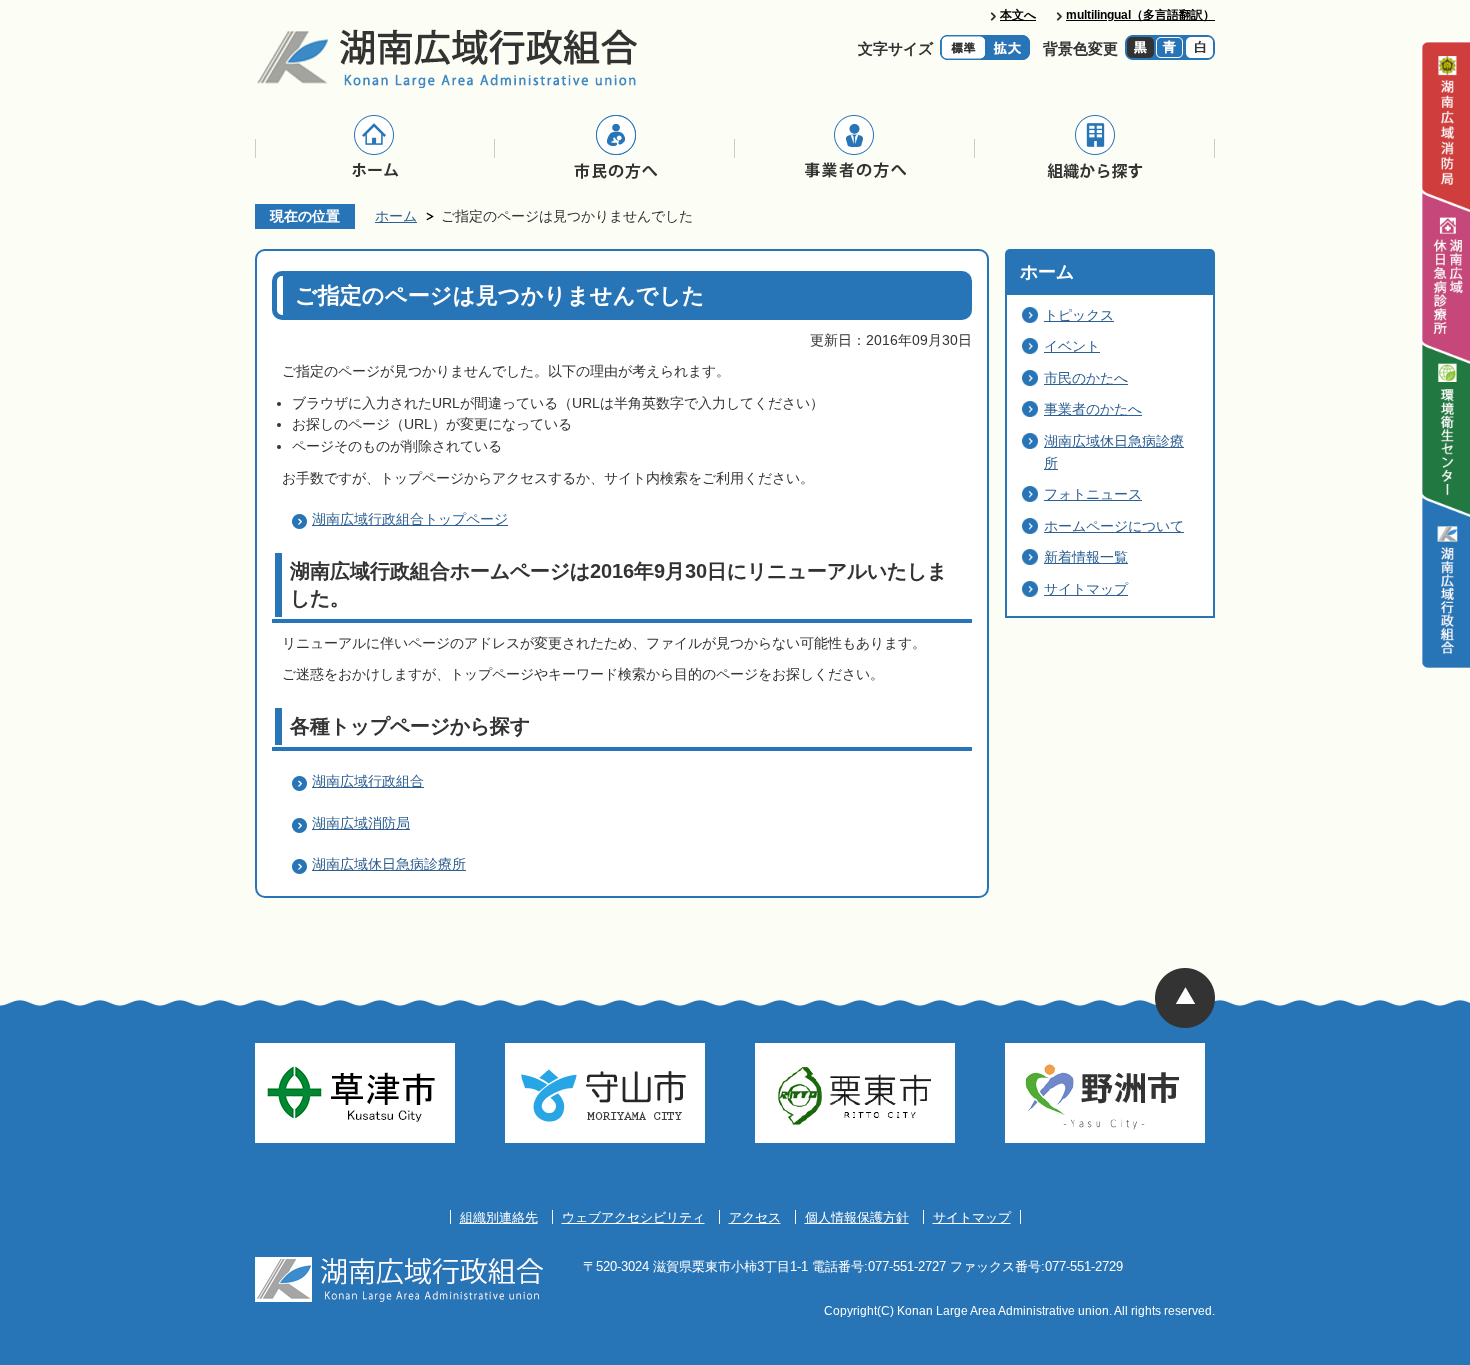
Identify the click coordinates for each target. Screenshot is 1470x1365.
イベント (1072, 346)
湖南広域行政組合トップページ (410, 519)
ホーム (396, 216)
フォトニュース (1093, 494)
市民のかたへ (1086, 378)
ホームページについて (1114, 526)
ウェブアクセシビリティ (633, 1217)
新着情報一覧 (1086, 557)
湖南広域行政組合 (368, 781)
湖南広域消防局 (361, 823)
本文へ (1018, 15)
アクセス (755, 1217)
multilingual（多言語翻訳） (1140, 15)
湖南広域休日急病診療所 (389, 864)
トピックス (1079, 315)
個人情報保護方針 (857, 1217)
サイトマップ (1086, 589)
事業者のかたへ (1093, 409)
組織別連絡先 (499, 1217)
